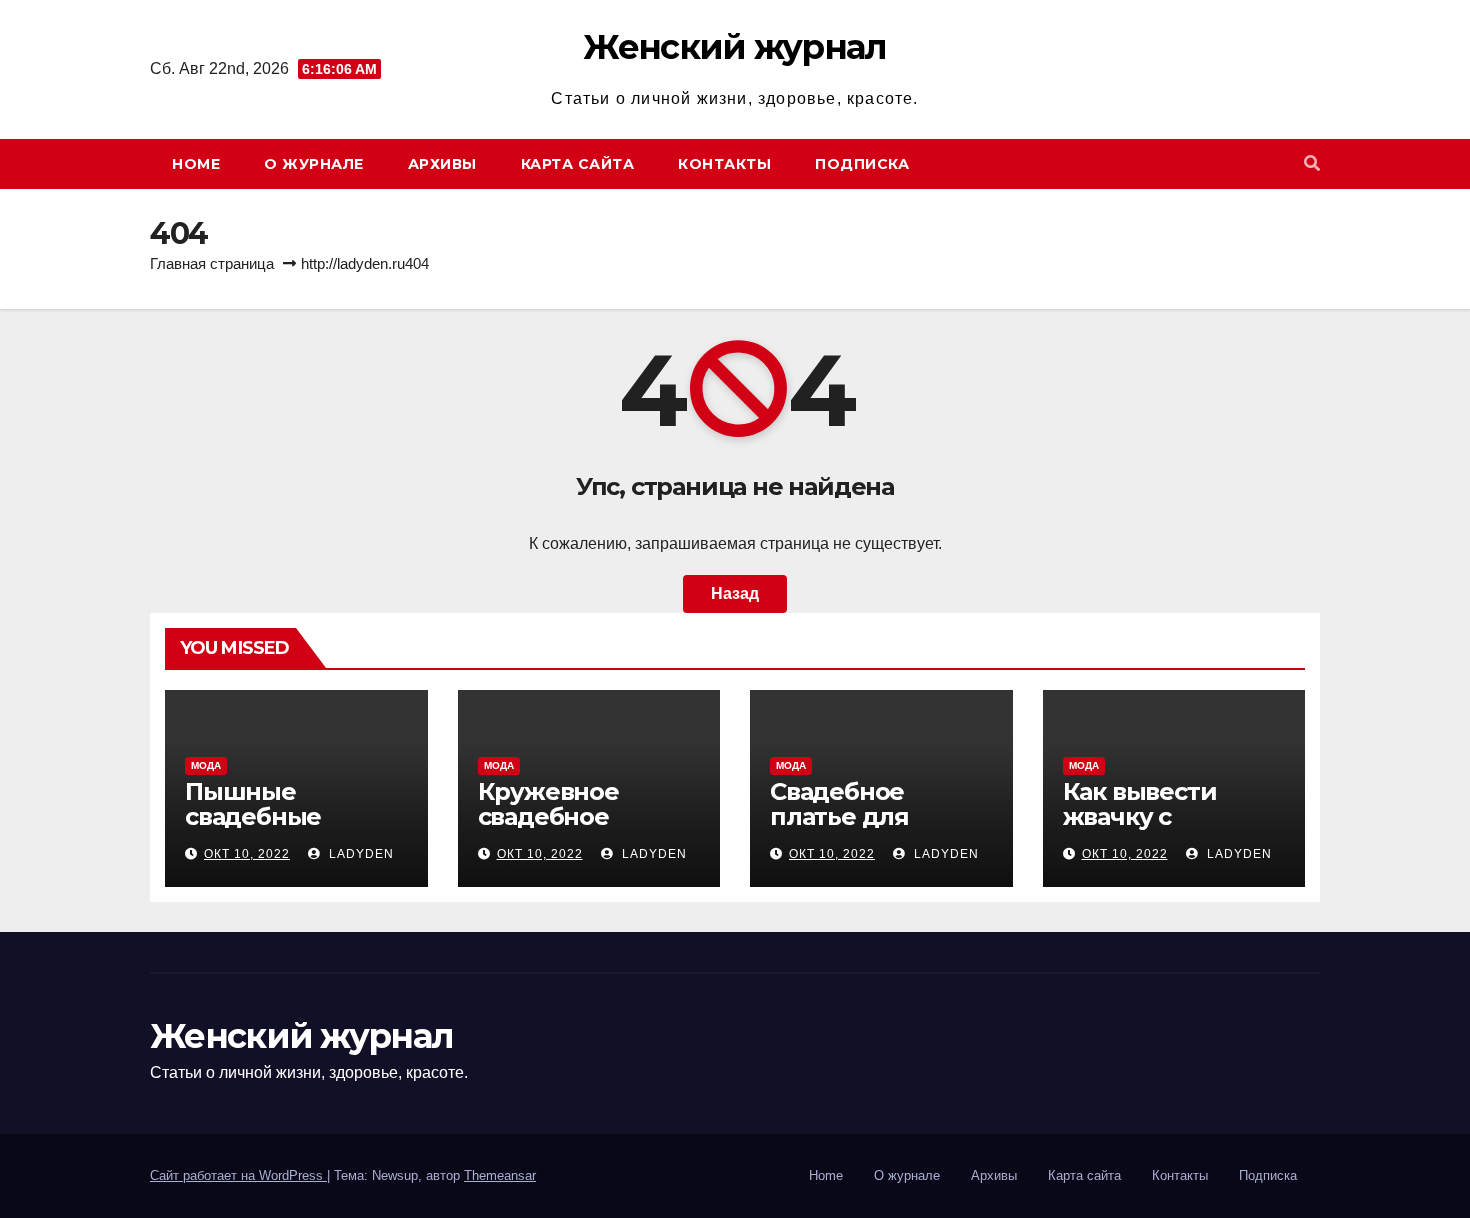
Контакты (724, 164)
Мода (206, 765)
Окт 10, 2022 (247, 854)
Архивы (442, 164)
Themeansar (500, 1175)
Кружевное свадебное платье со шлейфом (548, 829)
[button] (1312, 163)
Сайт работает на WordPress (238, 1175)
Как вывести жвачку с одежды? (1140, 816)
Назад (735, 593)
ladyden (359, 854)
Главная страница (212, 263)
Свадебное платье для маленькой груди (878, 816)
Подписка (862, 164)
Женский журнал (734, 47)
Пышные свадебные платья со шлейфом (253, 829)
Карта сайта (578, 164)
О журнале (314, 164)
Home (196, 164)
